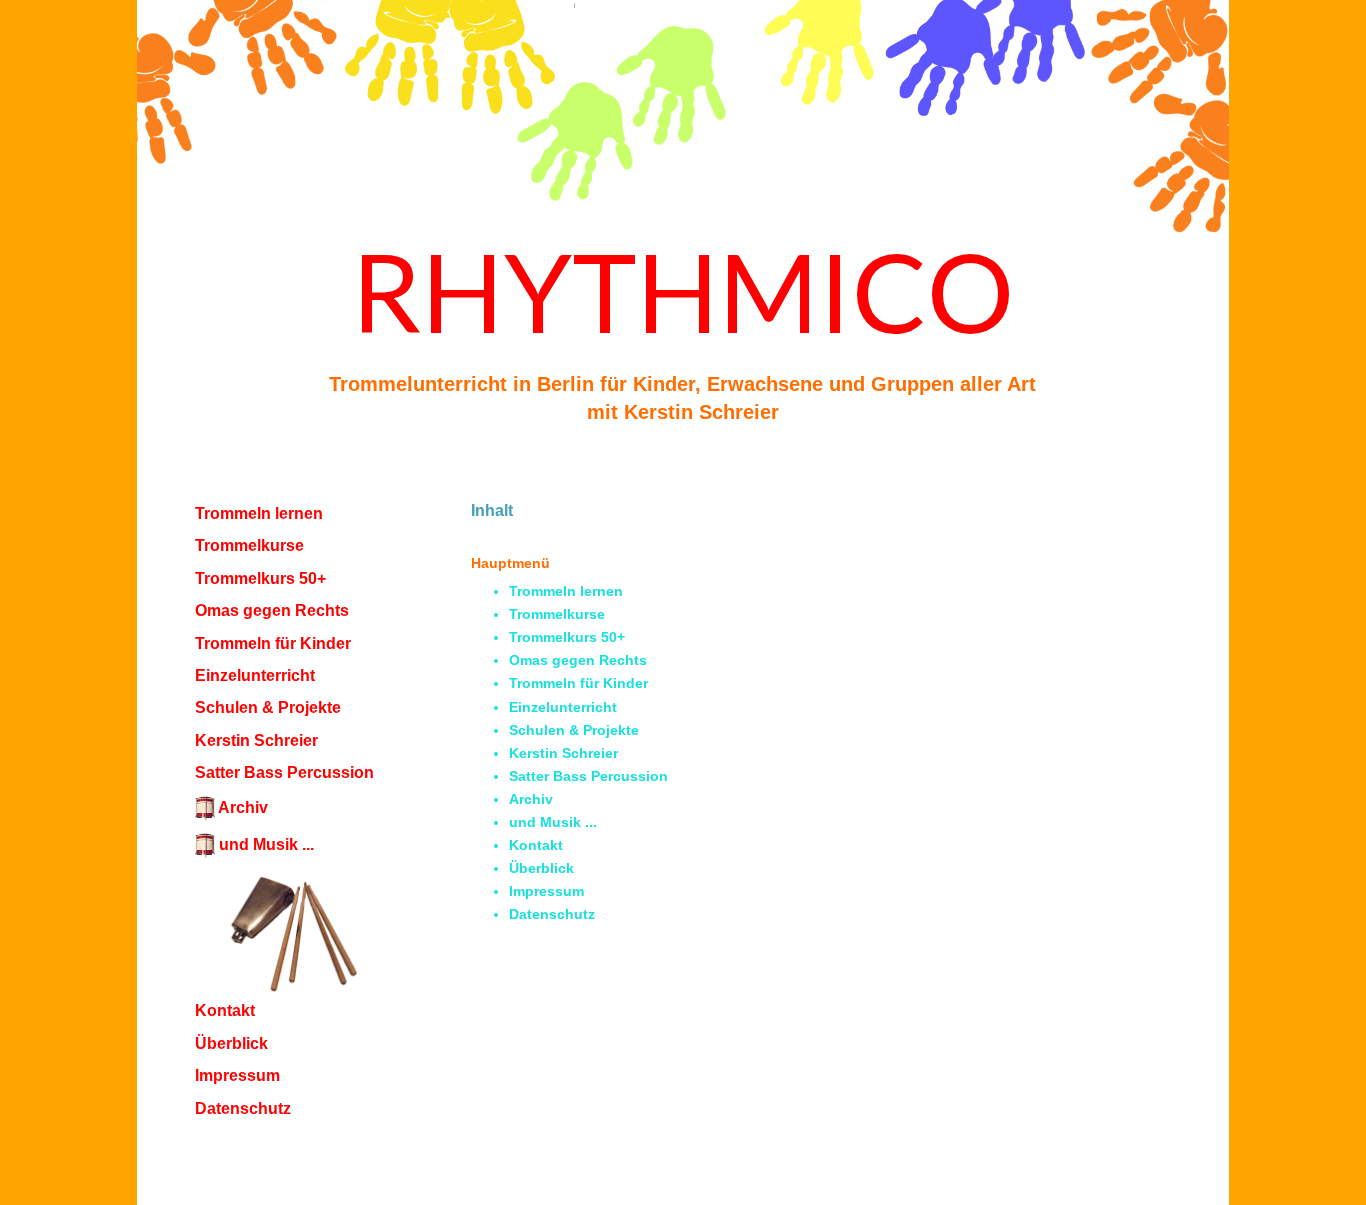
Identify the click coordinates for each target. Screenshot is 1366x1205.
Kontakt (536, 845)
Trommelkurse (249, 545)
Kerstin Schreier (256, 740)
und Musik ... (553, 822)
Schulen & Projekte (268, 707)
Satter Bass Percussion (284, 772)
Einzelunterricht (255, 675)
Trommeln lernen (259, 513)
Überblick (231, 1043)
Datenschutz (243, 1108)
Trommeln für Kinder (273, 643)
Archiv (531, 799)
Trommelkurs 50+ (260, 578)
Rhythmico (682, 290)
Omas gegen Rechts (272, 610)
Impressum (237, 1075)
